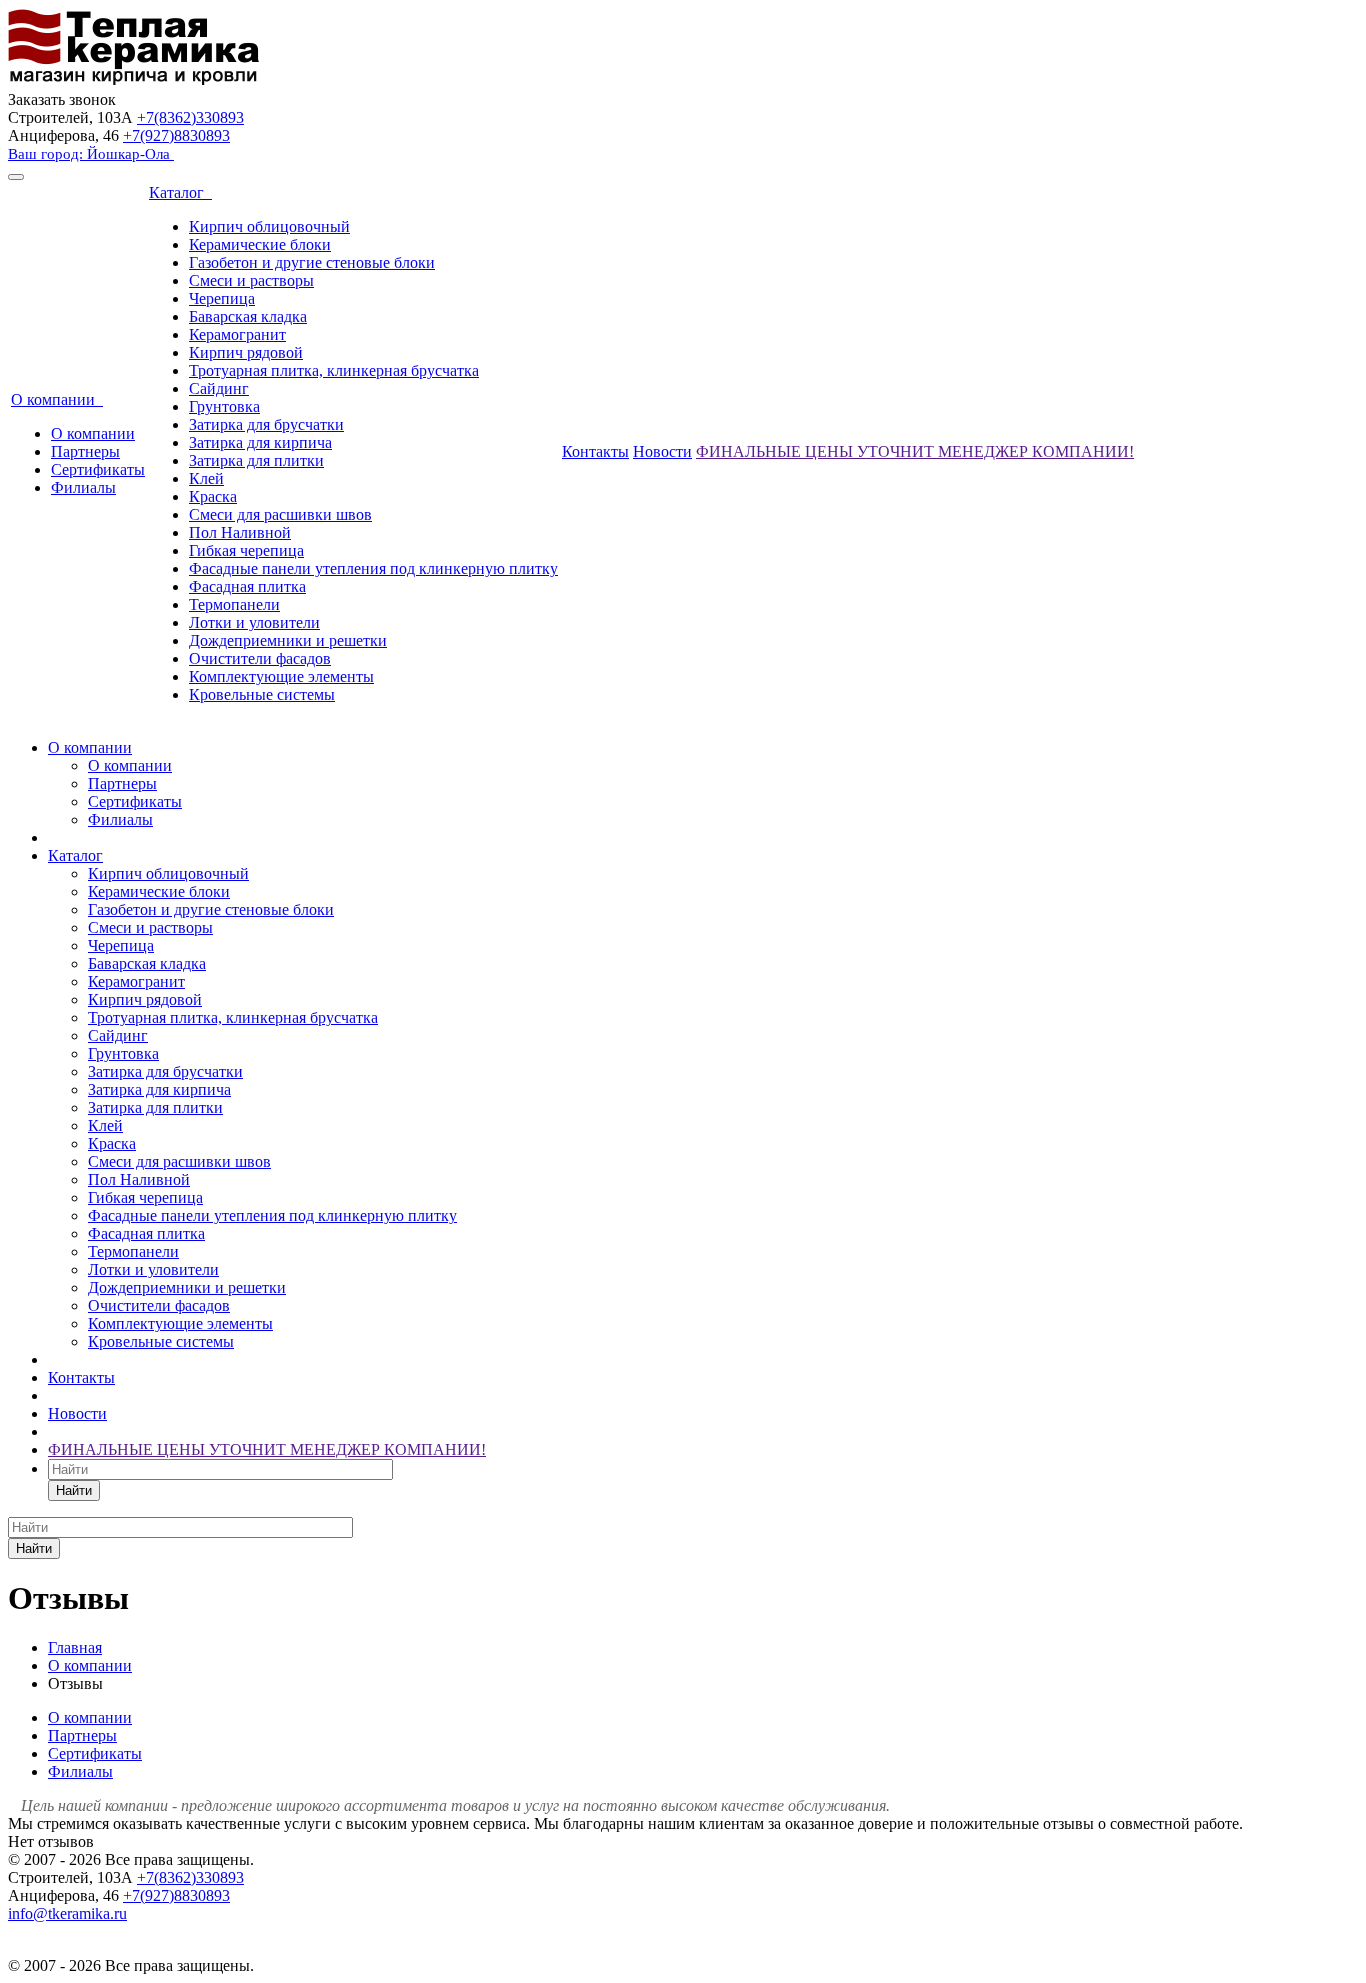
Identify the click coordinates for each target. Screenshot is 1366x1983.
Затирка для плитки (256, 460)
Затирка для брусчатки (266, 424)
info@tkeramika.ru (67, 1913)
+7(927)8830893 (176, 135)
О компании (57, 399)
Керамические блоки (260, 244)
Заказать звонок (62, 99)
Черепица (222, 298)
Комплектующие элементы (281, 676)
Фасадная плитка (247, 586)
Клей (206, 478)
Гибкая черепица (246, 550)
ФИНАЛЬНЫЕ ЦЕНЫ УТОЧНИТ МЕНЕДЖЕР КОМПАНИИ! (915, 451)
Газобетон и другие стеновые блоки (312, 262)
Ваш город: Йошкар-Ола (91, 154)
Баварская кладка (248, 316)
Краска (213, 496)
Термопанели (234, 604)
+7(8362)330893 (190, 117)
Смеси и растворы (251, 280)
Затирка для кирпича (260, 442)
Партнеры (85, 451)
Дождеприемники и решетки (288, 640)
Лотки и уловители (254, 622)
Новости (662, 451)
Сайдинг (219, 388)
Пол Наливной (240, 532)
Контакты (595, 451)
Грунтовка (224, 406)
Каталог (180, 192)
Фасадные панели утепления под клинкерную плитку (373, 568)
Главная (75, 1647)
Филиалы (83, 487)
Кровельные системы (262, 694)
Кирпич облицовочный (269, 226)
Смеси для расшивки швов (280, 514)
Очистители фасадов (260, 658)
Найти (74, 1490)
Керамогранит (237, 334)
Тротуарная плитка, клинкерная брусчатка (334, 370)
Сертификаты (98, 469)
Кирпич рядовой (246, 352)
